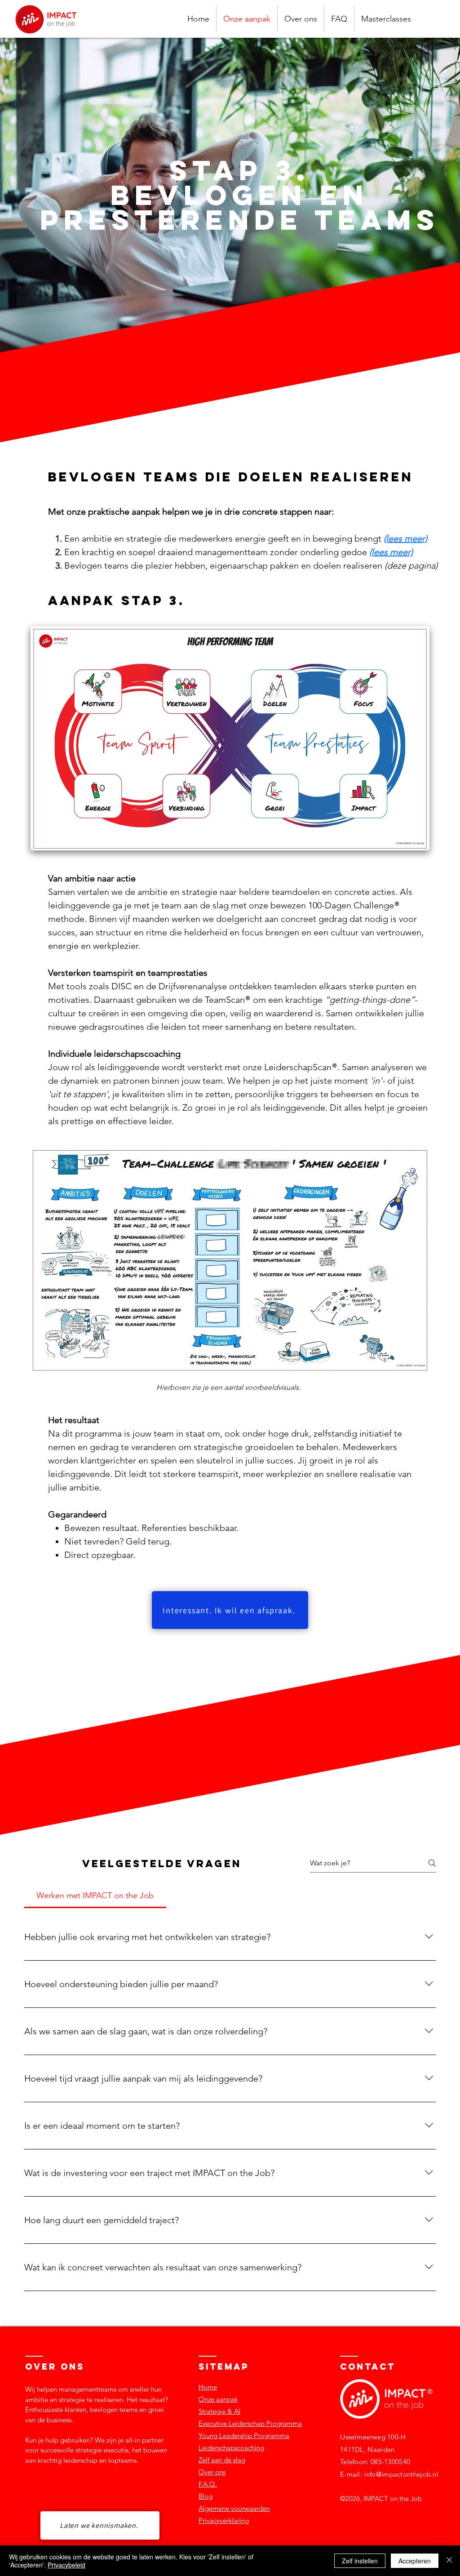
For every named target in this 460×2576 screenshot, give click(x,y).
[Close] (449, 2561)
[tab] (95, 1896)
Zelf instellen (360, 2561)
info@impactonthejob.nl (401, 2474)
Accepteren (415, 2561)
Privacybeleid (66, 2565)
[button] (386, 19)
